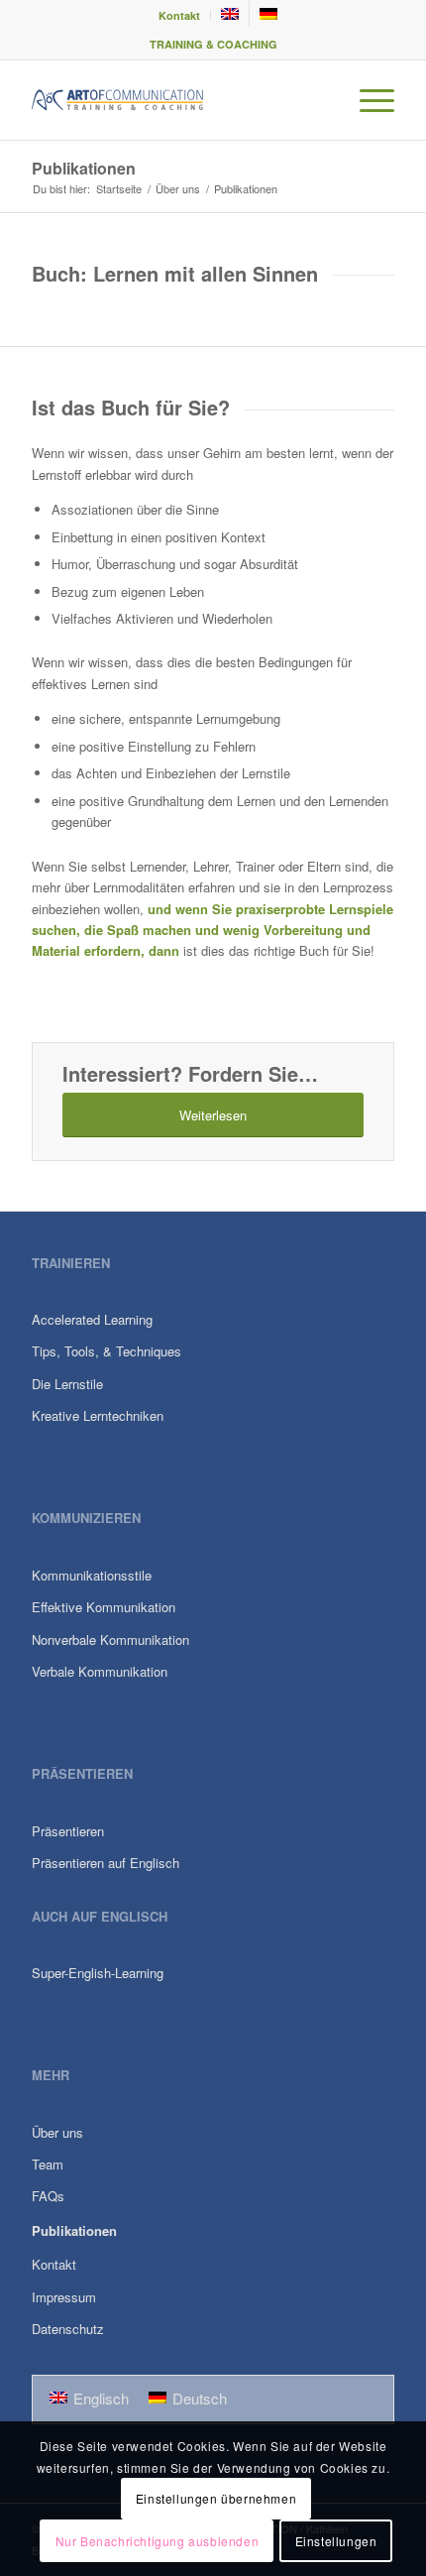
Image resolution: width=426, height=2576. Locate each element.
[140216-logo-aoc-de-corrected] (176, 100)
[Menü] (367, 100)
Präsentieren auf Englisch (106, 1863)
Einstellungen (336, 2541)
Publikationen (84, 168)
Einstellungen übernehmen (216, 2498)
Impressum (64, 2297)
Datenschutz (68, 2329)
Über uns (57, 2132)
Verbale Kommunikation (100, 1671)
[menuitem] (180, 15)
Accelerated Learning (92, 1319)
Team (48, 2164)
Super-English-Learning (98, 1973)
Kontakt (179, 15)
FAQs (48, 2196)
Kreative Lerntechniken (98, 1415)
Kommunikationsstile (92, 1575)
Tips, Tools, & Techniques (106, 1351)
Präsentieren (68, 1831)
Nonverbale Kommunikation (110, 1639)
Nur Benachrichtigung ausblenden (158, 2541)
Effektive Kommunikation (104, 1607)
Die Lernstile (67, 1384)
